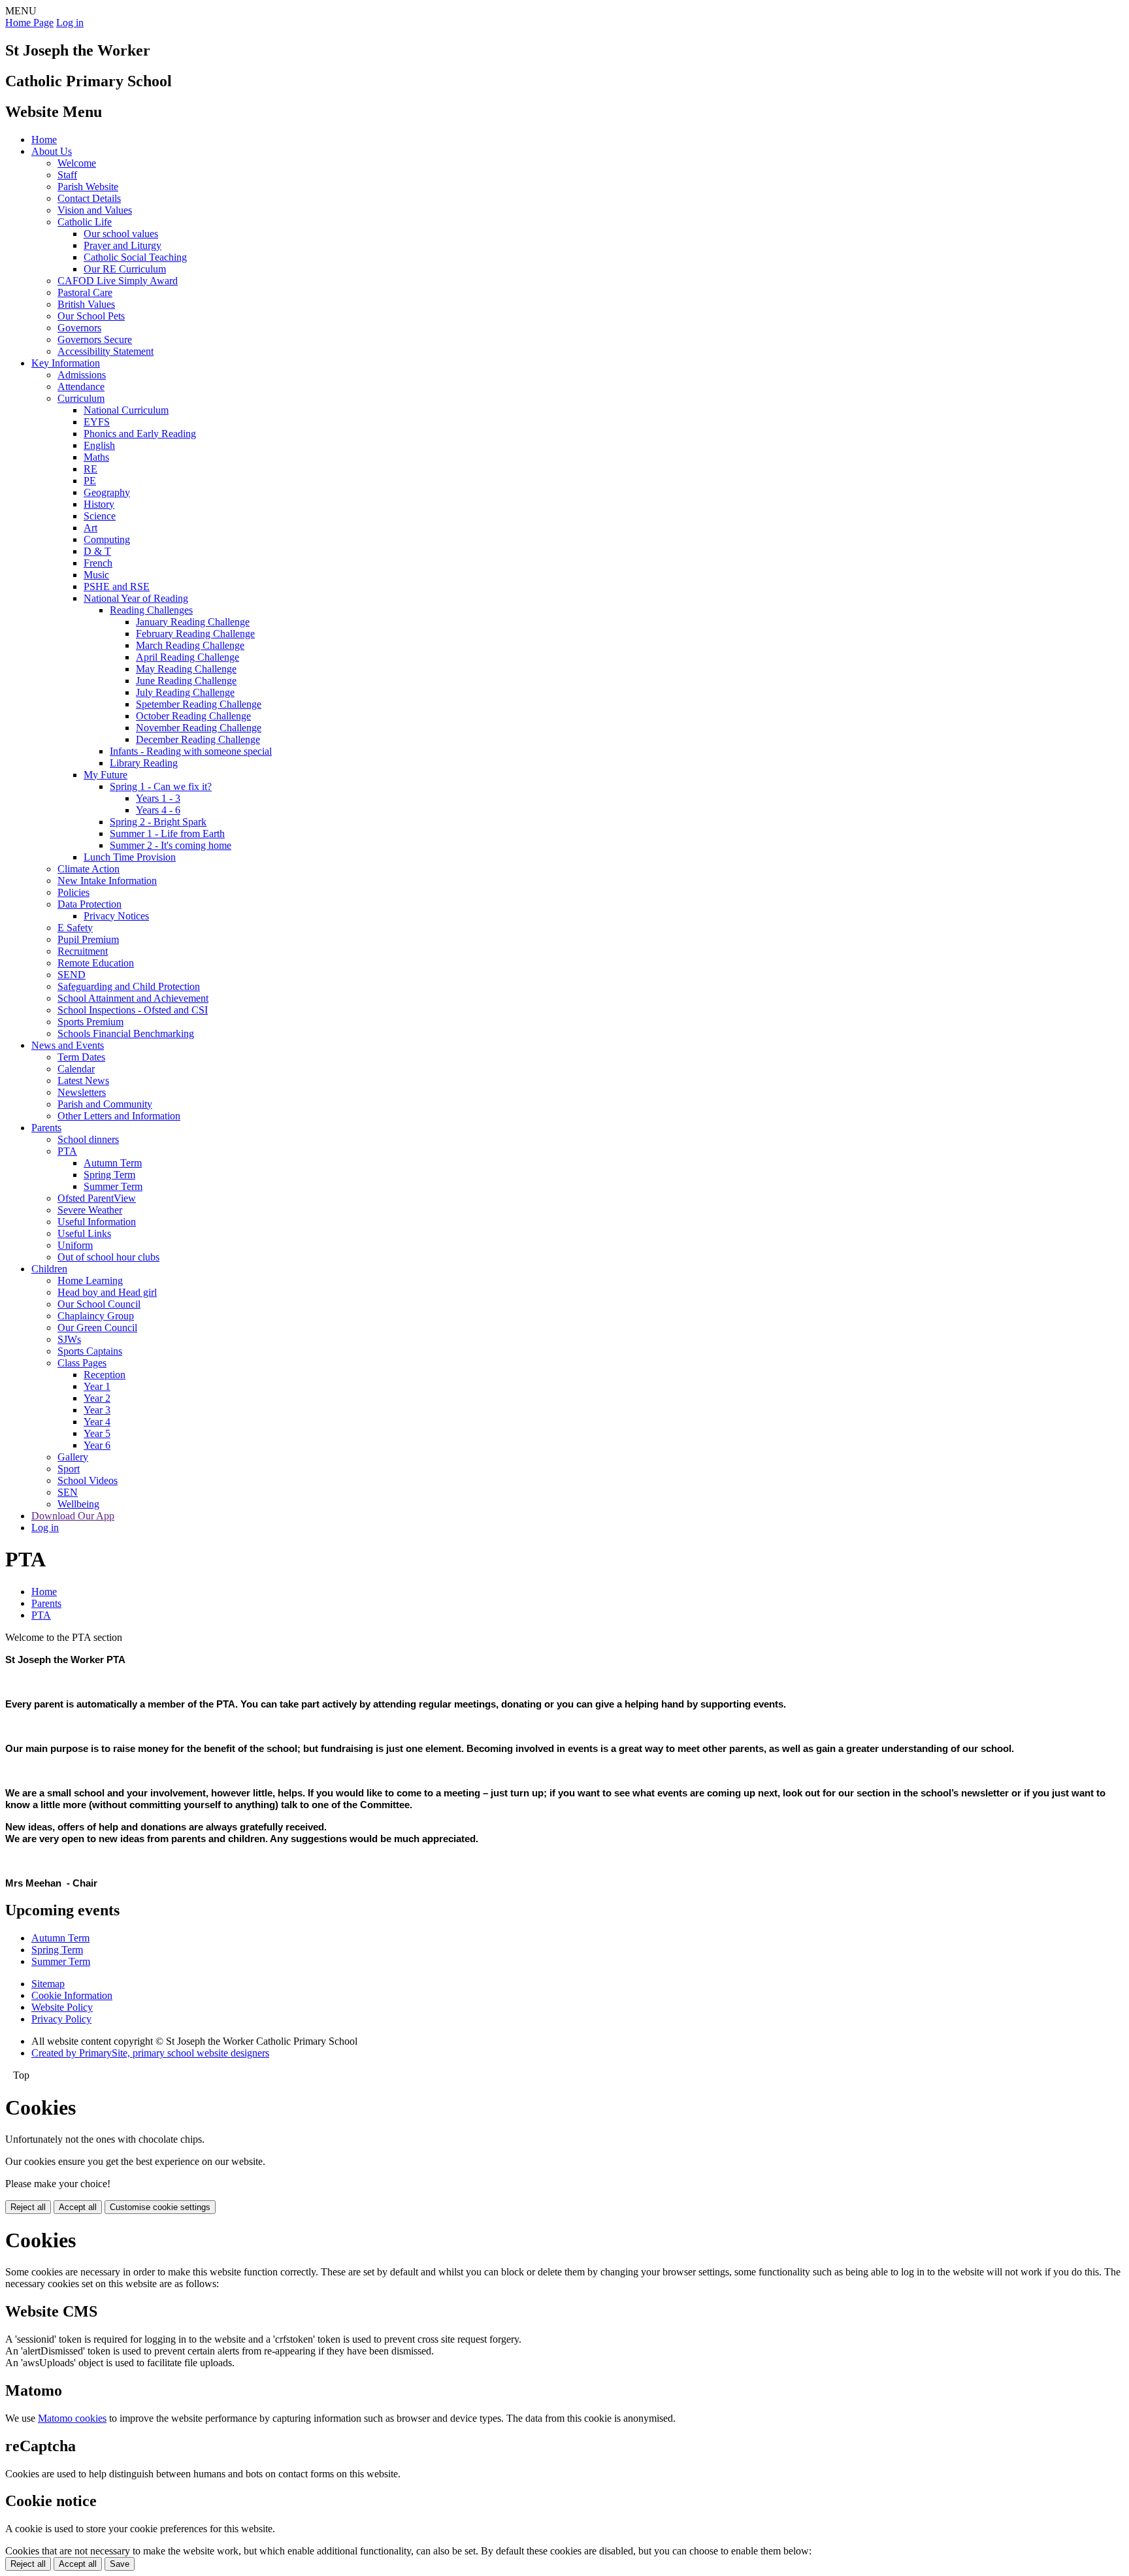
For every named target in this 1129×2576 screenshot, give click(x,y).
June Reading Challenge (186, 681)
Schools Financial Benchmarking (126, 1033)
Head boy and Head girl (107, 1292)
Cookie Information (72, 1995)
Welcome (77, 163)
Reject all (28, 2207)
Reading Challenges (151, 610)
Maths (96, 457)
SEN (68, 1492)
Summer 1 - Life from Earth (167, 834)
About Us (52, 151)
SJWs (69, 1339)
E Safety (75, 928)
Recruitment (83, 951)
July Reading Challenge (185, 692)
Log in (70, 23)
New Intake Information (107, 881)
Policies (74, 892)
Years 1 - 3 (158, 798)
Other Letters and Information (119, 1116)
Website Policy (62, 2007)
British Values (86, 304)
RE (90, 469)
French (98, 563)
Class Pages (82, 1363)
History (99, 504)
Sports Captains (90, 1351)
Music (96, 575)
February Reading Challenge (195, 634)
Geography (107, 492)
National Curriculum (126, 410)
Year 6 (97, 1445)
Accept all (78, 2207)
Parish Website (88, 187)
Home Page (29, 23)
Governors (79, 328)
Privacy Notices (116, 916)
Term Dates (81, 1057)
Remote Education (96, 963)
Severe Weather (90, 1210)
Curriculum (81, 398)
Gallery (73, 1457)
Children (49, 1269)
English (99, 445)
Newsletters (82, 1092)
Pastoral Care (85, 292)
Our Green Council (97, 1328)
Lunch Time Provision (130, 857)
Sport (69, 1469)
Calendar (76, 1069)
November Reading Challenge (199, 728)
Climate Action (89, 869)
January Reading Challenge (193, 622)
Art (90, 528)
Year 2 (97, 1398)
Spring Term (109, 1175)
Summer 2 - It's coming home (171, 845)
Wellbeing (78, 1504)
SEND (72, 975)
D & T (97, 551)
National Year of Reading (136, 598)
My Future (106, 775)
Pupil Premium (88, 939)
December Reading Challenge (198, 739)
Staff (67, 175)
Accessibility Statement (106, 351)
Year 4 (97, 1422)
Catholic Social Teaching (135, 257)
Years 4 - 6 (158, 810)
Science (100, 516)
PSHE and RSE (117, 586)
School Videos (88, 1480)
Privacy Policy (61, 2019)
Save (120, 2564)
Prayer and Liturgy (123, 245)
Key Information (66, 363)
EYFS (97, 422)
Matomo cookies (72, 2418)
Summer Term (113, 1186)
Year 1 (97, 1386)
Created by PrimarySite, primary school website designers (150, 2053)
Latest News (83, 1081)
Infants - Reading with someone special (191, 751)
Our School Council (99, 1304)
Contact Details (89, 198)
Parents (46, 1128)
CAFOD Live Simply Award (118, 281)
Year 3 (97, 1410)
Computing (107, 539)
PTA (67, 1151)
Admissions (82, 375)
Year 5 (97, 1433)
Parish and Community (105, 1104)
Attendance (81, 387)
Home (44, 140)
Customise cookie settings (160, 2207)
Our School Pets (91, 316)
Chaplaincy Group (96, 1316)
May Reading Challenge (186, 669)
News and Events (68, 1045)
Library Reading (144, 763)
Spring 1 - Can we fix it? (161, 786)
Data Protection (90, 904)
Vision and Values (95, 210)
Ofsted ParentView (97, 1198)
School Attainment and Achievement (133, 998)
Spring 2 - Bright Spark (158, 822)
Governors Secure (95, 339)
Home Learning (90, 1280)
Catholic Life (85, 222)
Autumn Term (113, 1163)
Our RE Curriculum (125, 269)
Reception (105, 1375)
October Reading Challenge (193, 716)
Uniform (75, 1245)
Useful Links (84, 1233)
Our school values (121, 234)
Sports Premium (90, 1022)
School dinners (88, 1139)
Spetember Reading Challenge (199, 704)
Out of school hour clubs (108, 1257)
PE (90, 481)
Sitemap (48, 1984)
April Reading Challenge (188, 657)
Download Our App (73, 1516)
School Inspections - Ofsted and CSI (133, 1010)
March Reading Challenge (190, 645)
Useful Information (97, 1222)
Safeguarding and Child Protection (129, 986)
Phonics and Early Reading (140, 434)
